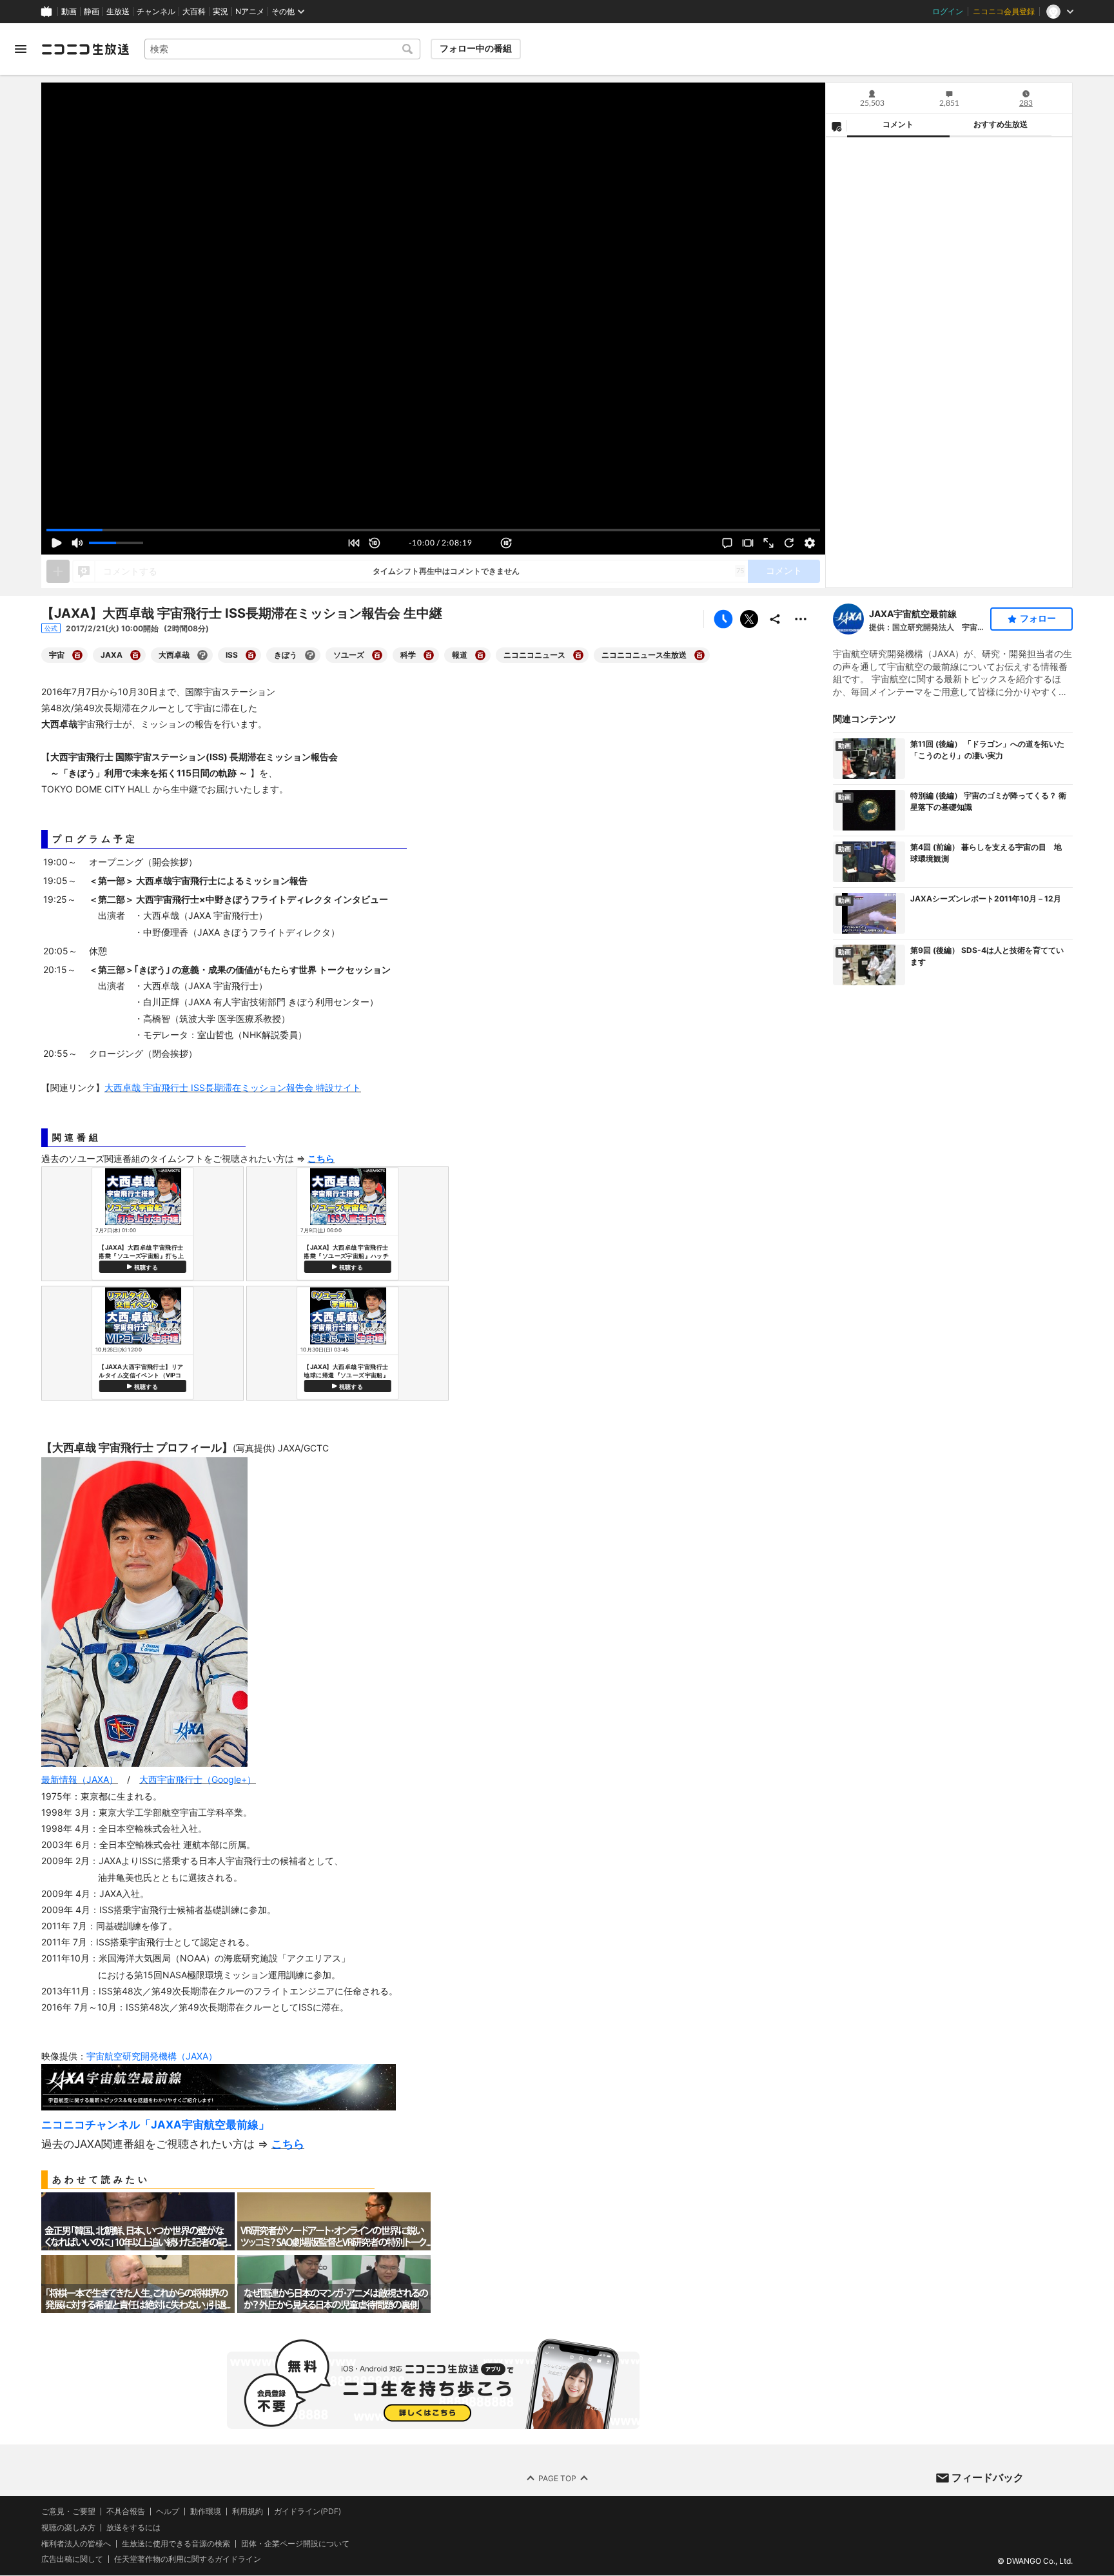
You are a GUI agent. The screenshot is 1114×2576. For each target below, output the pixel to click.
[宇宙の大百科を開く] (77, 655)
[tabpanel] (949, 362)
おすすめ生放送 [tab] (1001, 124)
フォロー (1038, 618)
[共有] (775, 619)
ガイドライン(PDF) (308, 2512)
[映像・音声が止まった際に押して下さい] (789, 543)
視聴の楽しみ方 (68, 2527)
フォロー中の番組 (476, 48)
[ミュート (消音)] (77, 543)
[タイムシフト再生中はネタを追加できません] (58, 571)
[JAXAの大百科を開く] (135, 655)
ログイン (948, 12)
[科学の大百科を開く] (429, 655)
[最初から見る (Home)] (354, 543)
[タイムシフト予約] (723, 619)
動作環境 (206, 2512)
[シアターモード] (748, 543)
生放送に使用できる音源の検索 (176, 2544)
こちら (288, 2144)
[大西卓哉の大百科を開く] (202, 655)
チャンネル (156, 12)
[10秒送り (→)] (506, 543)
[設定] (810, 543)
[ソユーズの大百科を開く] (377, 655)
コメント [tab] (898, 124)
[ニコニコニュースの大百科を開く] (578, 655)
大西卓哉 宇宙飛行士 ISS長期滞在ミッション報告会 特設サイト (233, 1087)
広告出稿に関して (72, 2560)
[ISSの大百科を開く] (251, 655)
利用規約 (248, 2512)
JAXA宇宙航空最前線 (913, 614)
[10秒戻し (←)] (375, 543)
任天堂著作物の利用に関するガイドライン (188, 2560)
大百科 (194, 12)
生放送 (118, 12)
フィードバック (988, 2477)
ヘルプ (168, 2512)
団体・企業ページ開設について (295, 2544)
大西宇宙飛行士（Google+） (198, 1779)
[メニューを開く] (21, 49)
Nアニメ (250, 12)
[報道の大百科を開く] (480, 655)
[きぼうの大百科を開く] (310, 655)
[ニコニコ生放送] (85, 49)
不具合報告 (126, 2512)
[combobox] (282, 49)
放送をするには (133, 2528)
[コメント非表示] (727, 543)
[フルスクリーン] (768, 543)
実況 (220, 12)
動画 (69, 12)
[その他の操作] (801, 619)
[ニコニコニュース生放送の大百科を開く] (699, 655)
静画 (92, 12)
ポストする (749, 619)
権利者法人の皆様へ (76, 2543)
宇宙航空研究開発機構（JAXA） (152, 2056)
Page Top (557, 2478)
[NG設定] (836, 126)
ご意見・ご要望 (68, 2511)
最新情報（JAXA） (80, 1779)
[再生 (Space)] (57, 543)
